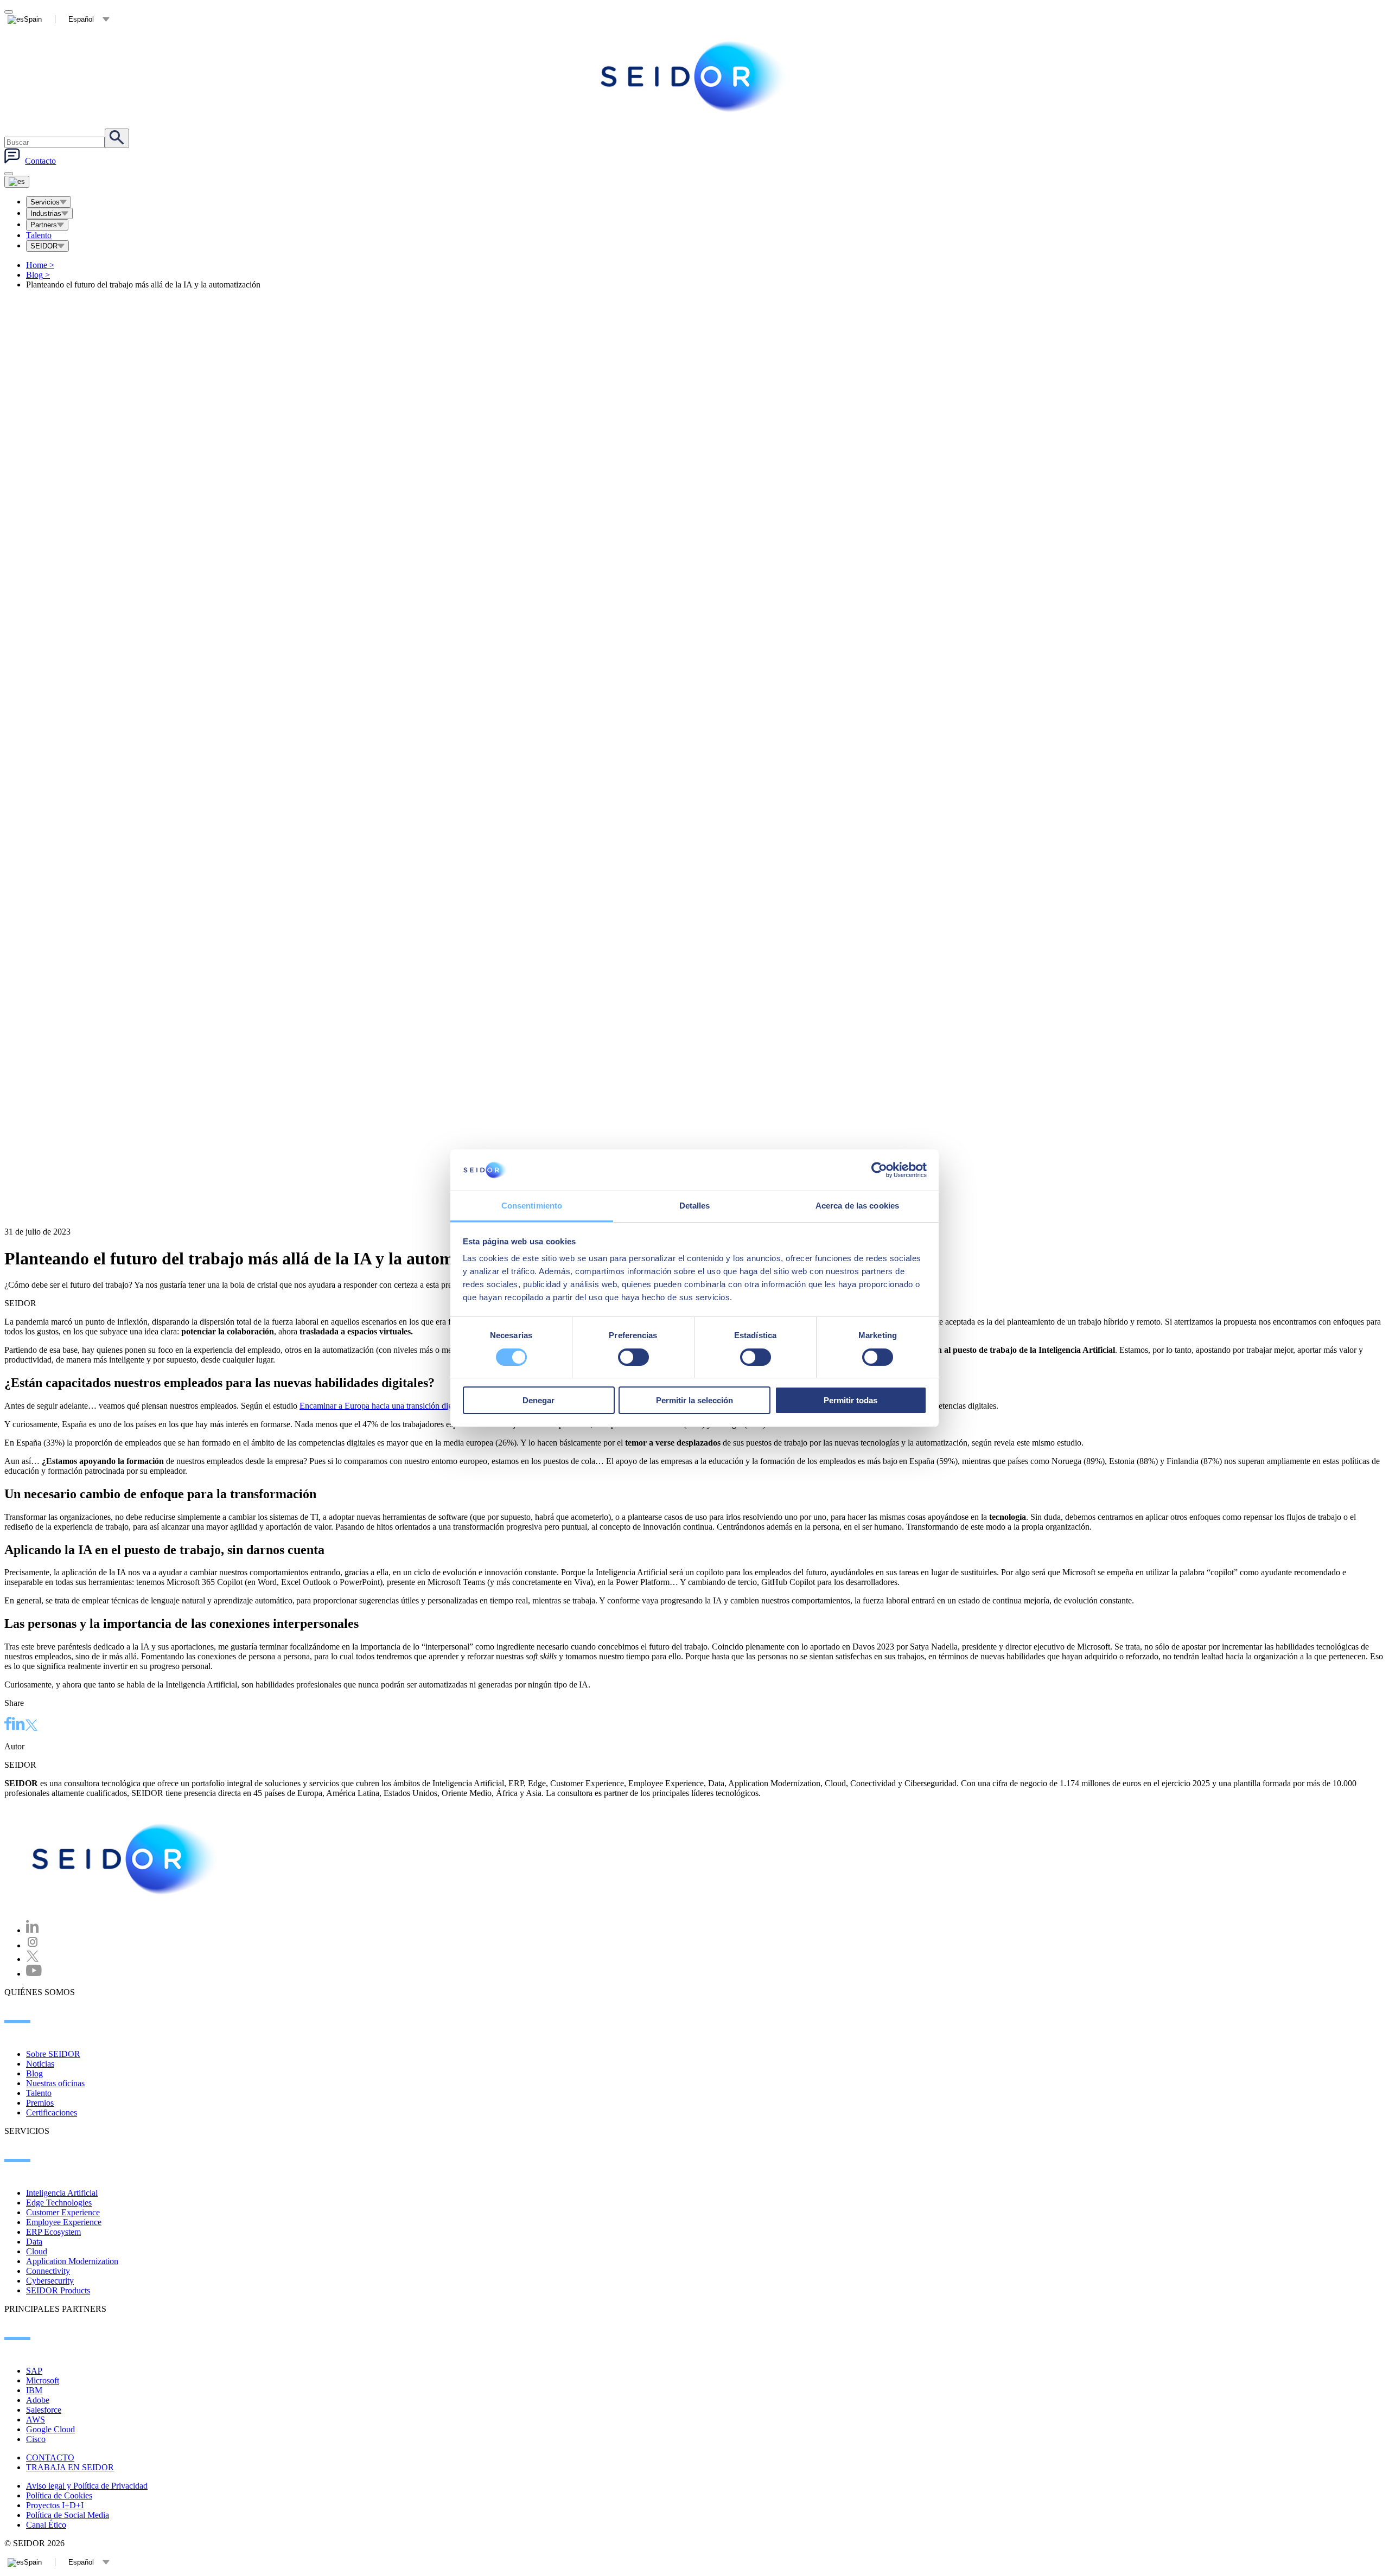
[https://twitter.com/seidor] (33, 1959)
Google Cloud (50, 2429)
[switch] (633, 1357)
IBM (34, 2390)
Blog (38, 275)
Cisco (36, 2439)
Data (34, 2242)
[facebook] (8, 1725)
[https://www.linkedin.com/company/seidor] (33, 1930)
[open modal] (9, 12)
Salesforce (44, 2410)
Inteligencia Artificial (62, 2193)
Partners (44, 225)
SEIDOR (44, 246)
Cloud (37, 2251)
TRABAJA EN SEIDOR (70, 2467)
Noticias (40, 2064)
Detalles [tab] (695, 1206)
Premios (40, 2103)
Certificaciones (52, 2112)
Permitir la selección (694, 1400)
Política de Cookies (59, 2495)
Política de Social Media (68, 2515)
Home (40, 265)
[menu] (9, 174)
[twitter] (31, 1726)
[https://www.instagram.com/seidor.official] (33, 1945)
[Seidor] (694, 76)
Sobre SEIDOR (53, 2054)
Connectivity (48, 2271)
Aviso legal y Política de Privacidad (87, 2486)
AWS (36, 2420)
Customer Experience (63, 2212)
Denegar (539, 1400)
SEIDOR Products (58, 2290)
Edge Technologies (59, 2203)
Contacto (40, 161)
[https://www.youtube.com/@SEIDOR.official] (34, 1974)
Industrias (46, 213)
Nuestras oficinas (55, 2083)
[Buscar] (117, 138)
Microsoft (43, 2380)
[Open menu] (17, 182)
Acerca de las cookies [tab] (857, 1206)
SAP (34, 2371)
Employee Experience (64, 2222)
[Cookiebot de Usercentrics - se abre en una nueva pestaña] (879, 1170)
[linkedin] (18, 1725)
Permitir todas (850, 1400)
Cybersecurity (50, 2281)
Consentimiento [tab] (532, 1206)
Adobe (38, 2400)
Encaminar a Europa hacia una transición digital (381, 1406)
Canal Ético (46, 2525)
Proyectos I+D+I (55, 2505)
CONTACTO (50, 2457)
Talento (39, 235)
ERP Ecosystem (53, 2232)
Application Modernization (72, 2261)
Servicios (45, 202)
